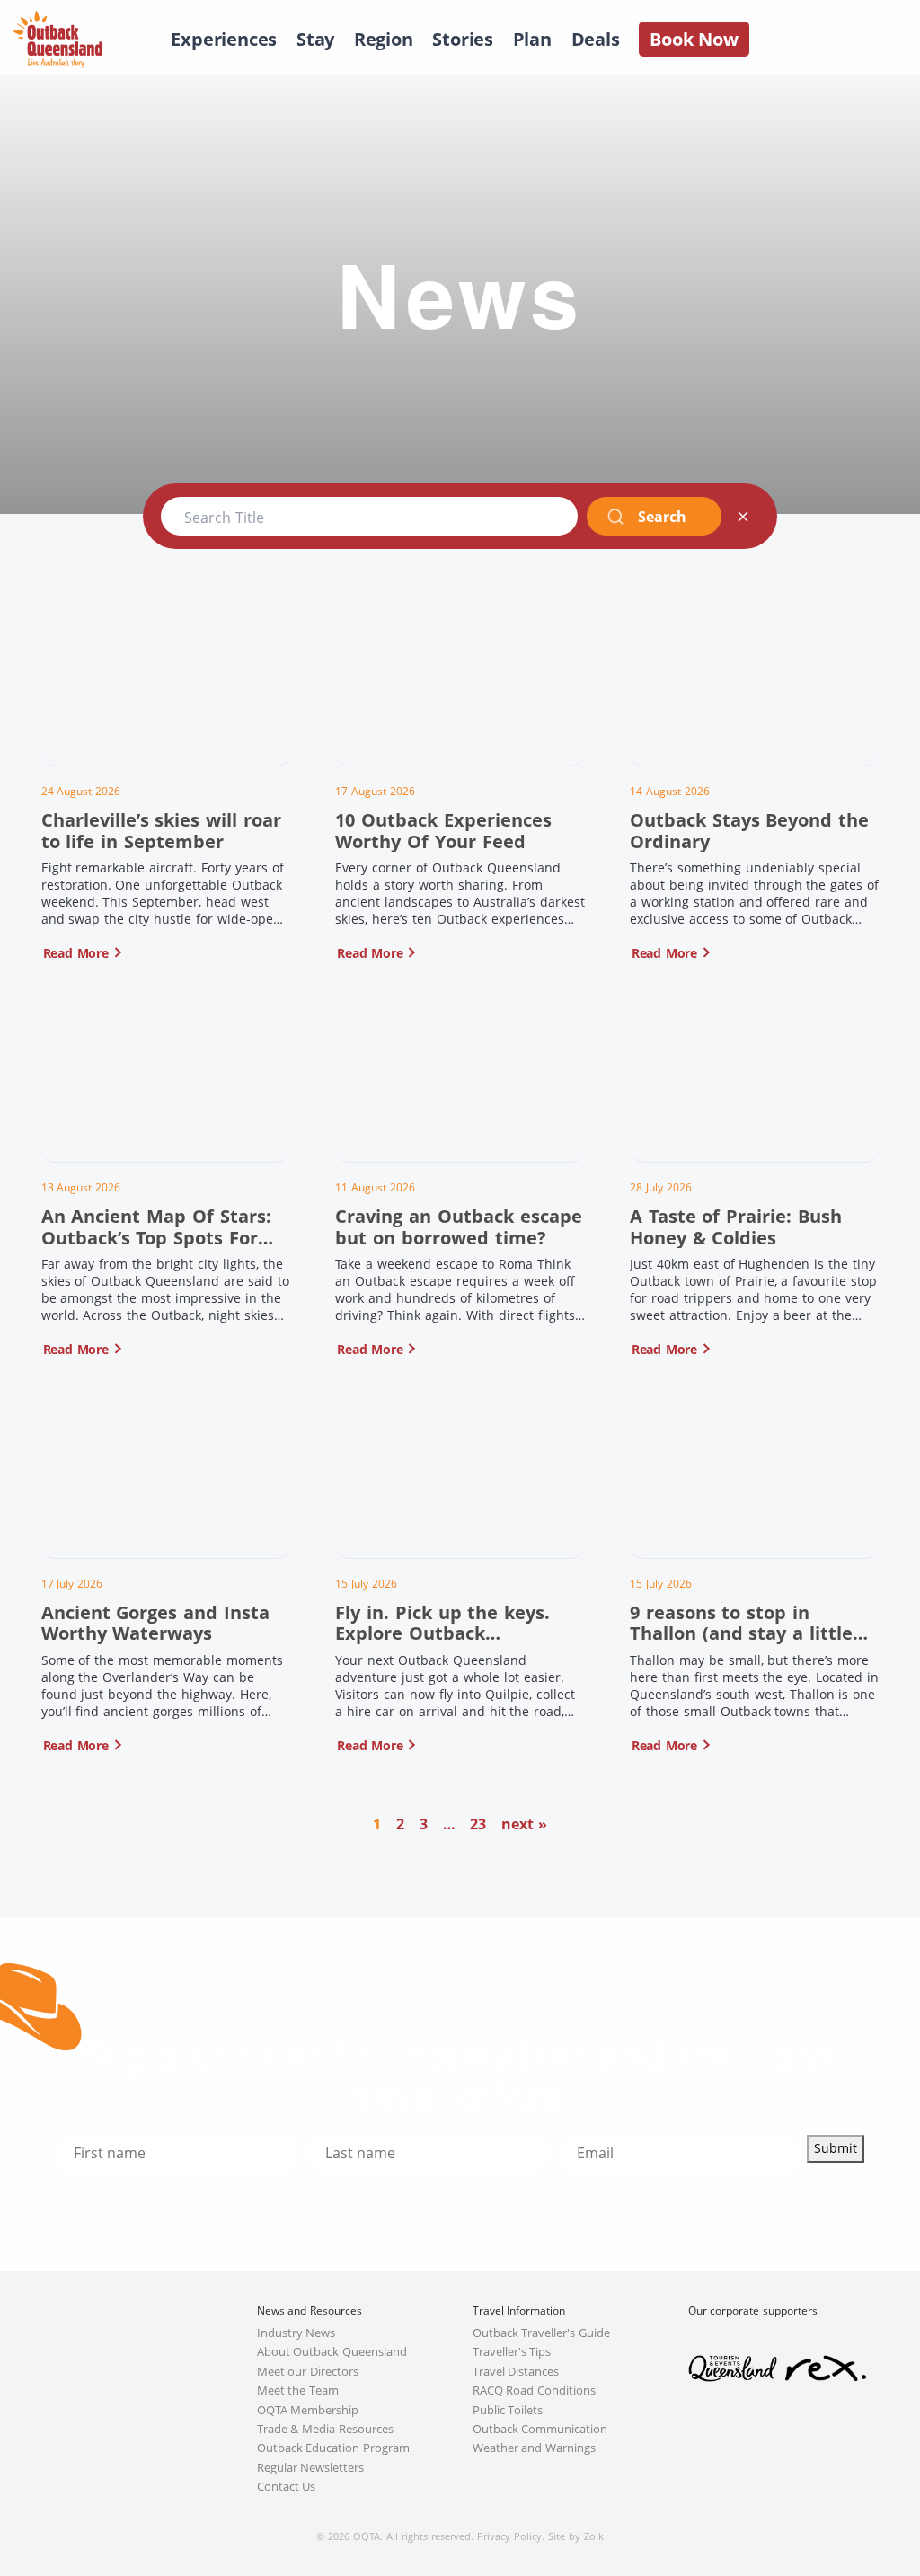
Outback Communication (540, 2429)
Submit (836, 2148)
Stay (315, 39)
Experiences (224, 39)
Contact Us (287, 2487)
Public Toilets (508, 2410)
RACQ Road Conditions (535, 2390)
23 (478, 1824)
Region (384, 39)
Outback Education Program (334, 2448)
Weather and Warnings (535, 2448)
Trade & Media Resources (326, 2429)
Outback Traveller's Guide (542, 2333)
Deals (596, 39)
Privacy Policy (509, 2536)
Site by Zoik (576, 2536)
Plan (532, 39)
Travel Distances (516, 2372)
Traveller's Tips (512, 2352)
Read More (76, 953)
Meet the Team (298, 2390)
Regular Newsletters (311, 2468)
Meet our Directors (308, 2372)
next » (524, 1824)
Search (662, 517)
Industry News (296, 2333)
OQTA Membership (308, 2410)
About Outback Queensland (332, 2352)
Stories (463, 39)
